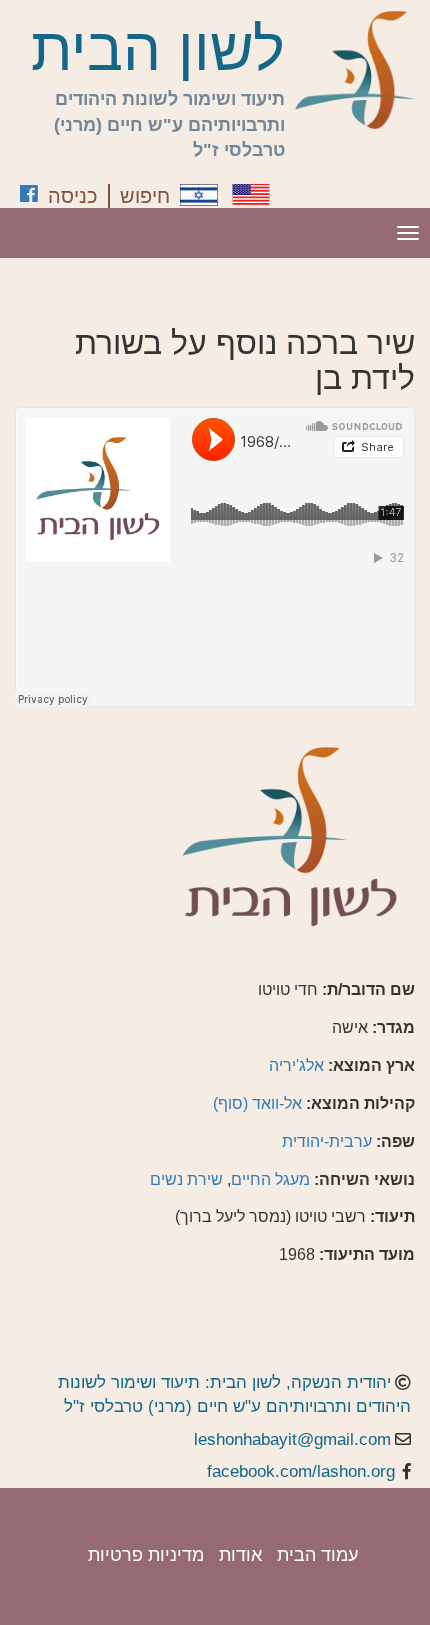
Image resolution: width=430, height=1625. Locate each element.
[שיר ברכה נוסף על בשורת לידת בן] (199, 195)
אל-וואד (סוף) (257, 1103)
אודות (240, 1555)
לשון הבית (158, 50)
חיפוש (145, 196)
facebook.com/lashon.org (301, 1471)
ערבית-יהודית (327, 1141)
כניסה (73, 196)
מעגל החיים (270, 1179)
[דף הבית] (355, 70)
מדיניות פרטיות (146, 1555)
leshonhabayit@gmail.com (292, 1439)
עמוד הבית (317, 1555)
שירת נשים (186, 1179)
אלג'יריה (296, 1065)
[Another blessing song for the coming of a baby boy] (251, 194)
